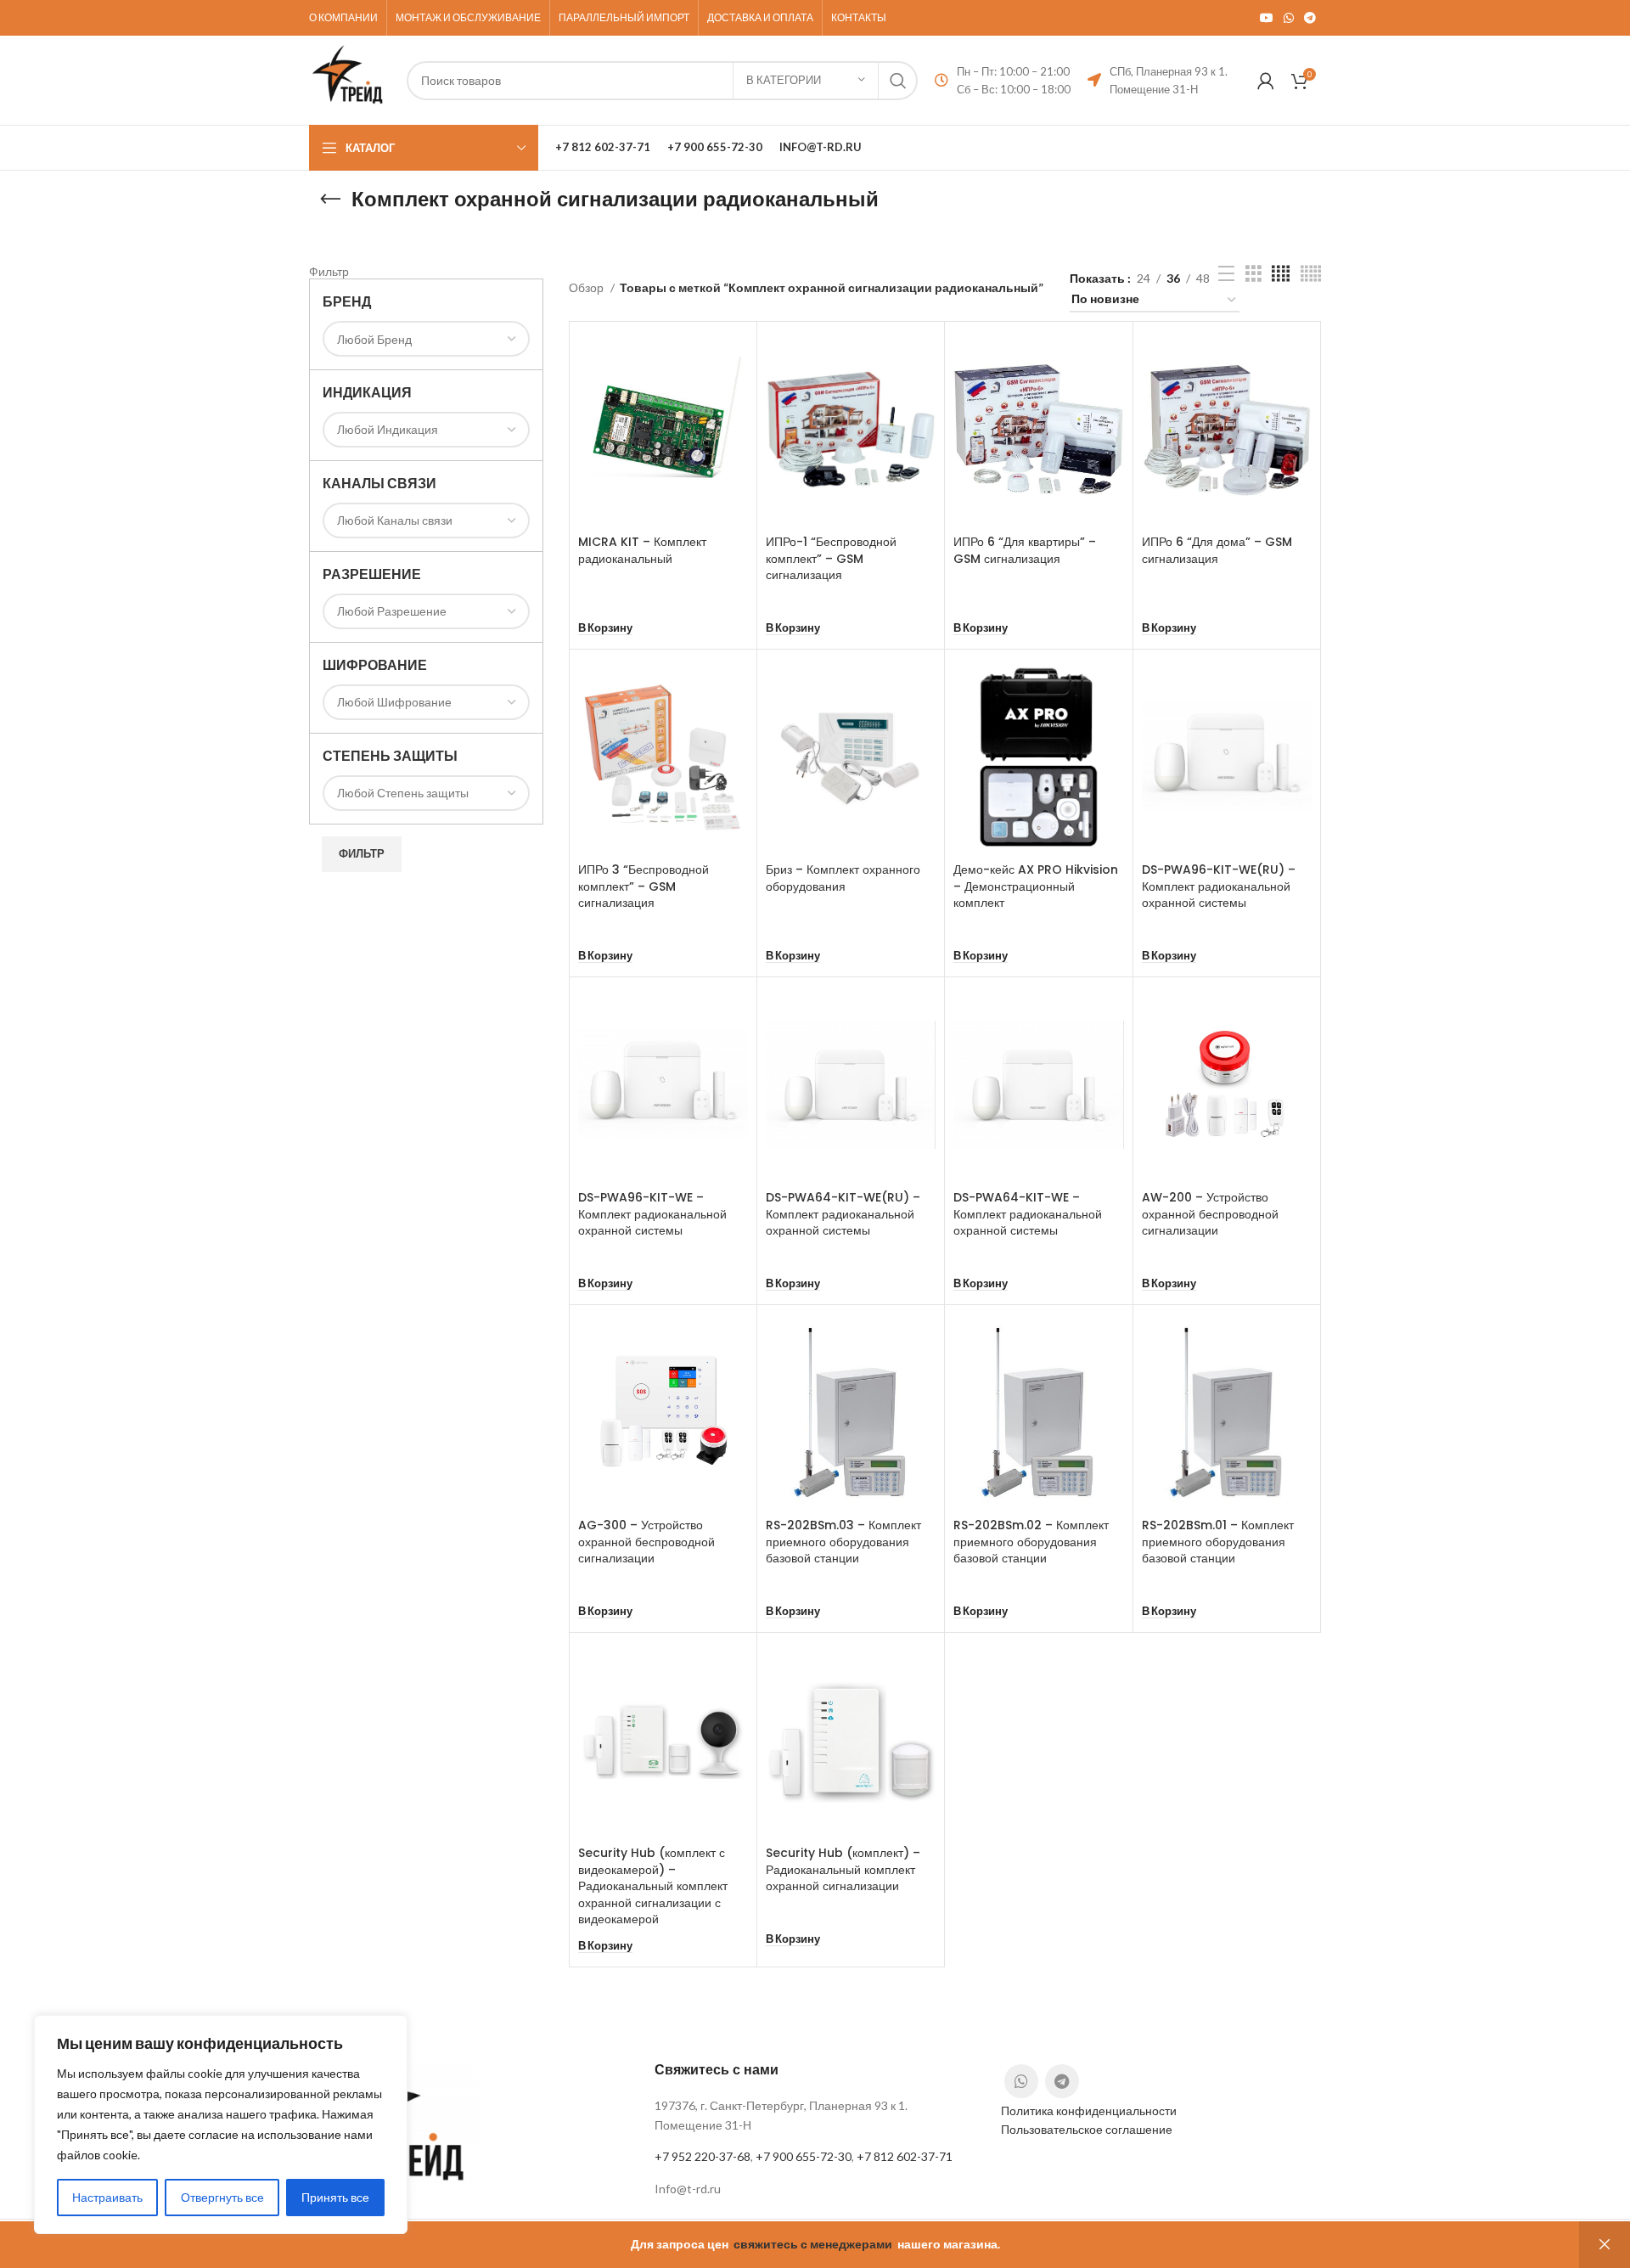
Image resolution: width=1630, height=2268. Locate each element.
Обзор (587, 287)
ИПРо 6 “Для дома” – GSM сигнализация (1217, 550)
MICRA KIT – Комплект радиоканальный (642, 550)
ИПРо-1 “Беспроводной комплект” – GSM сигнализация (831, 558)
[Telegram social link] (1310, 18)
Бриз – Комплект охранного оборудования (843, 878)
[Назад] (330, 200)
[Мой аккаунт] (1266, 81)
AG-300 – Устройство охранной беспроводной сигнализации (646, 1542)
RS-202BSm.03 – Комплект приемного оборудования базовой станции (843, 1542)
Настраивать (107, 2197)
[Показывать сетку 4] (1281, 274)
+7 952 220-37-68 (703, 2156)
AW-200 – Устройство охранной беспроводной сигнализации (1210, 1214)
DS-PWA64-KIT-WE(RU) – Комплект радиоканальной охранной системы (843, 1214)
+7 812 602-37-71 (905, 2156)
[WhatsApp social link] (1289, 18)
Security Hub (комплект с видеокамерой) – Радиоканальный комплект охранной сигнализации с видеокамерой (653, 1886)
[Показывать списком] (1226, 274)
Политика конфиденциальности (1089, 2110)
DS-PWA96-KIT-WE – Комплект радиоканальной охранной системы (652, 1214)
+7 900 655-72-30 (804, 2156)
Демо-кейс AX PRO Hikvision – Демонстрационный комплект (1036, 886)
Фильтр (362, 853)
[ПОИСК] (898, 81)
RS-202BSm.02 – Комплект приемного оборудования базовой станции (1031, 1542)
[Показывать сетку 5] (1311, 274)
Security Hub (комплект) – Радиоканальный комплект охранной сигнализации (843, 1869)
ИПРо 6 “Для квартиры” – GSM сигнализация (1025, 550)
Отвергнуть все (222, 2197)
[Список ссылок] (815, 2189)
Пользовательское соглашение (1087, 2129)
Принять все (335, 2197)
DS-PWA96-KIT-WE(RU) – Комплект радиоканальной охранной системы (1219, 886)
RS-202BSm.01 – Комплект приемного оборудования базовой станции (1218, 1542)
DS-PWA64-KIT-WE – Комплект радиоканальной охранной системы (1028, 1214)
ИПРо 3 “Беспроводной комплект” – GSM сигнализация (644, 886)
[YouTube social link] (1267, 18)
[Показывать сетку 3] (1253, 274)
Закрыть (1605, 2245)
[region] (221, 2124)
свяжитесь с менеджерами (813, 2244)
